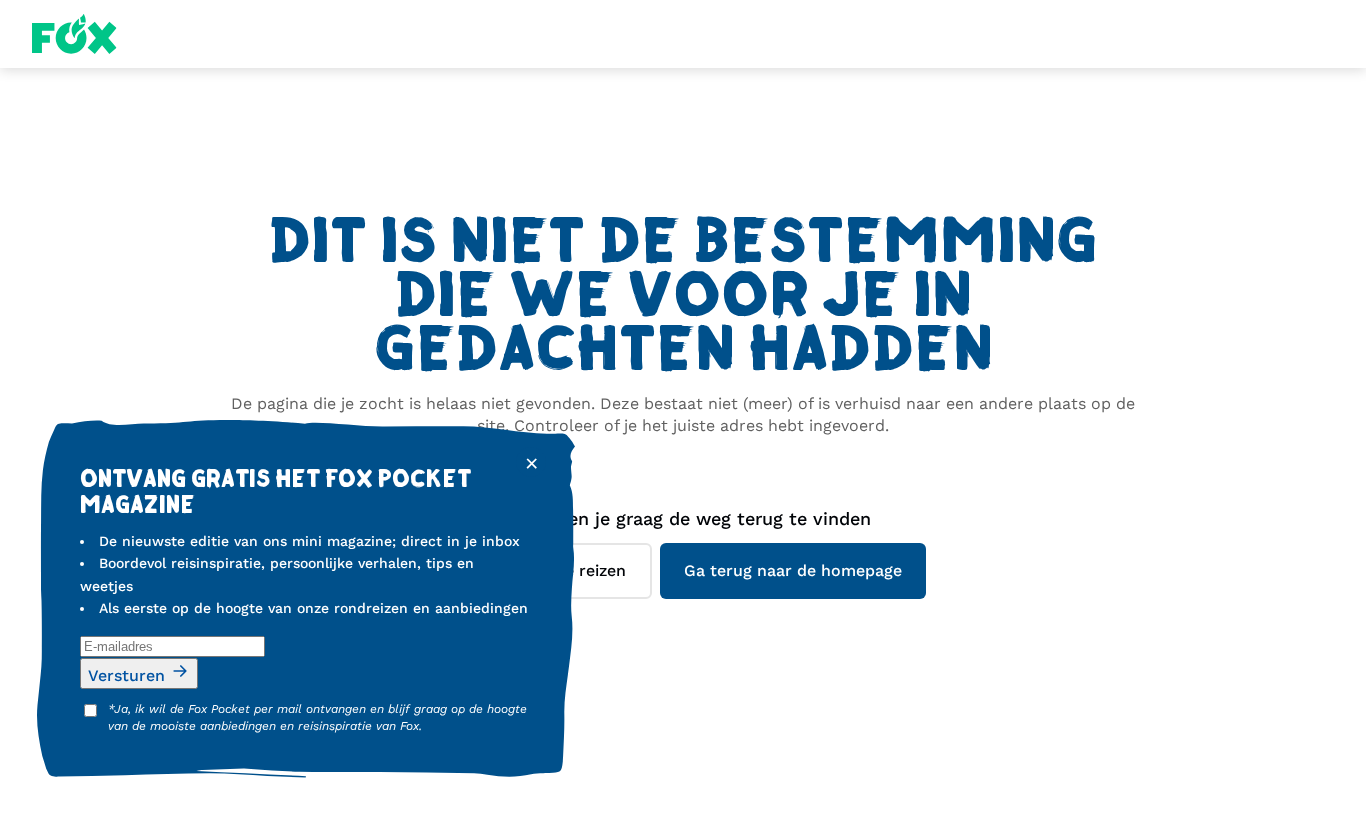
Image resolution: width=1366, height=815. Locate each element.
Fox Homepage (74, 34)
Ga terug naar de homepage (793, 570)
